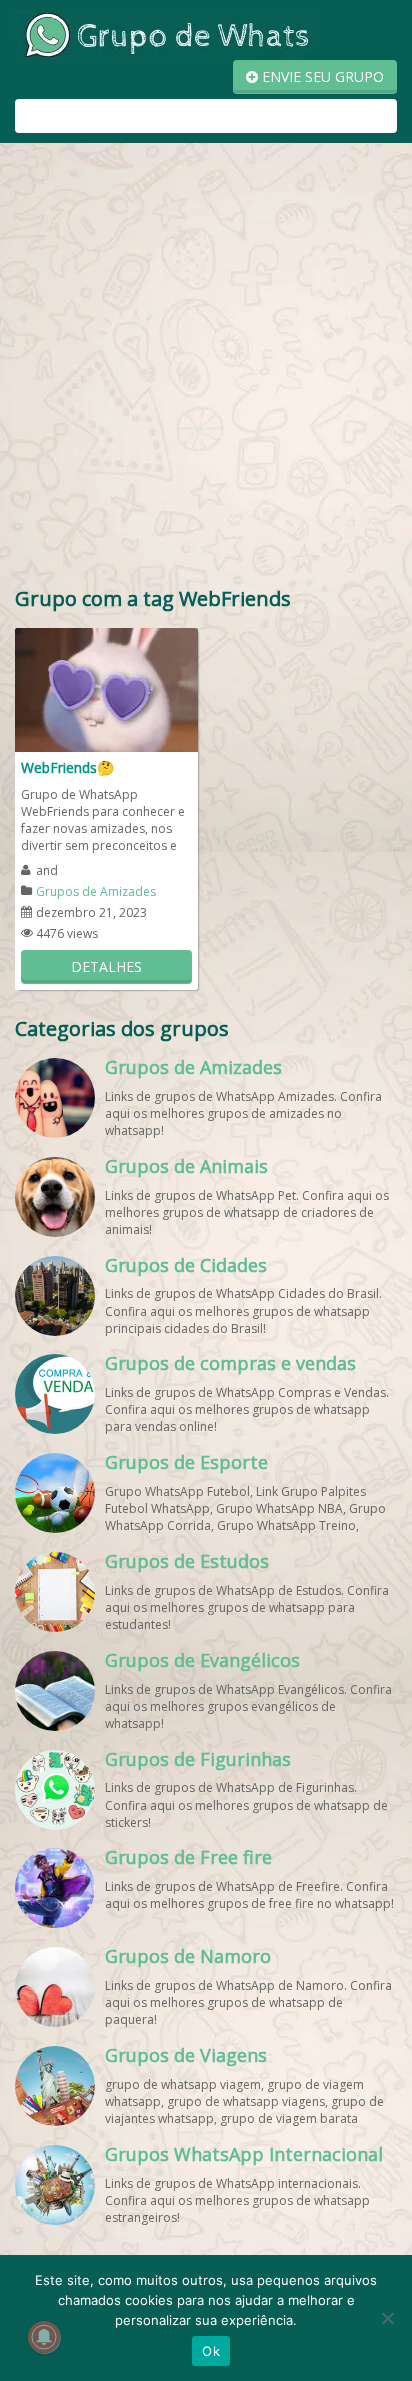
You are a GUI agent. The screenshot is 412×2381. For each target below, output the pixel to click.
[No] (387, 2318)
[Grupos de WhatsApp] (165, 33)
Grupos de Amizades (96, 891)
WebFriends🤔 (67, 767)
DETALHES (106, 966)
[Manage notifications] (44, 2337)
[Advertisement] (206, 369)
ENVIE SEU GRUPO (321, 76)
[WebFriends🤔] (106, 688)
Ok (211, 2351)
